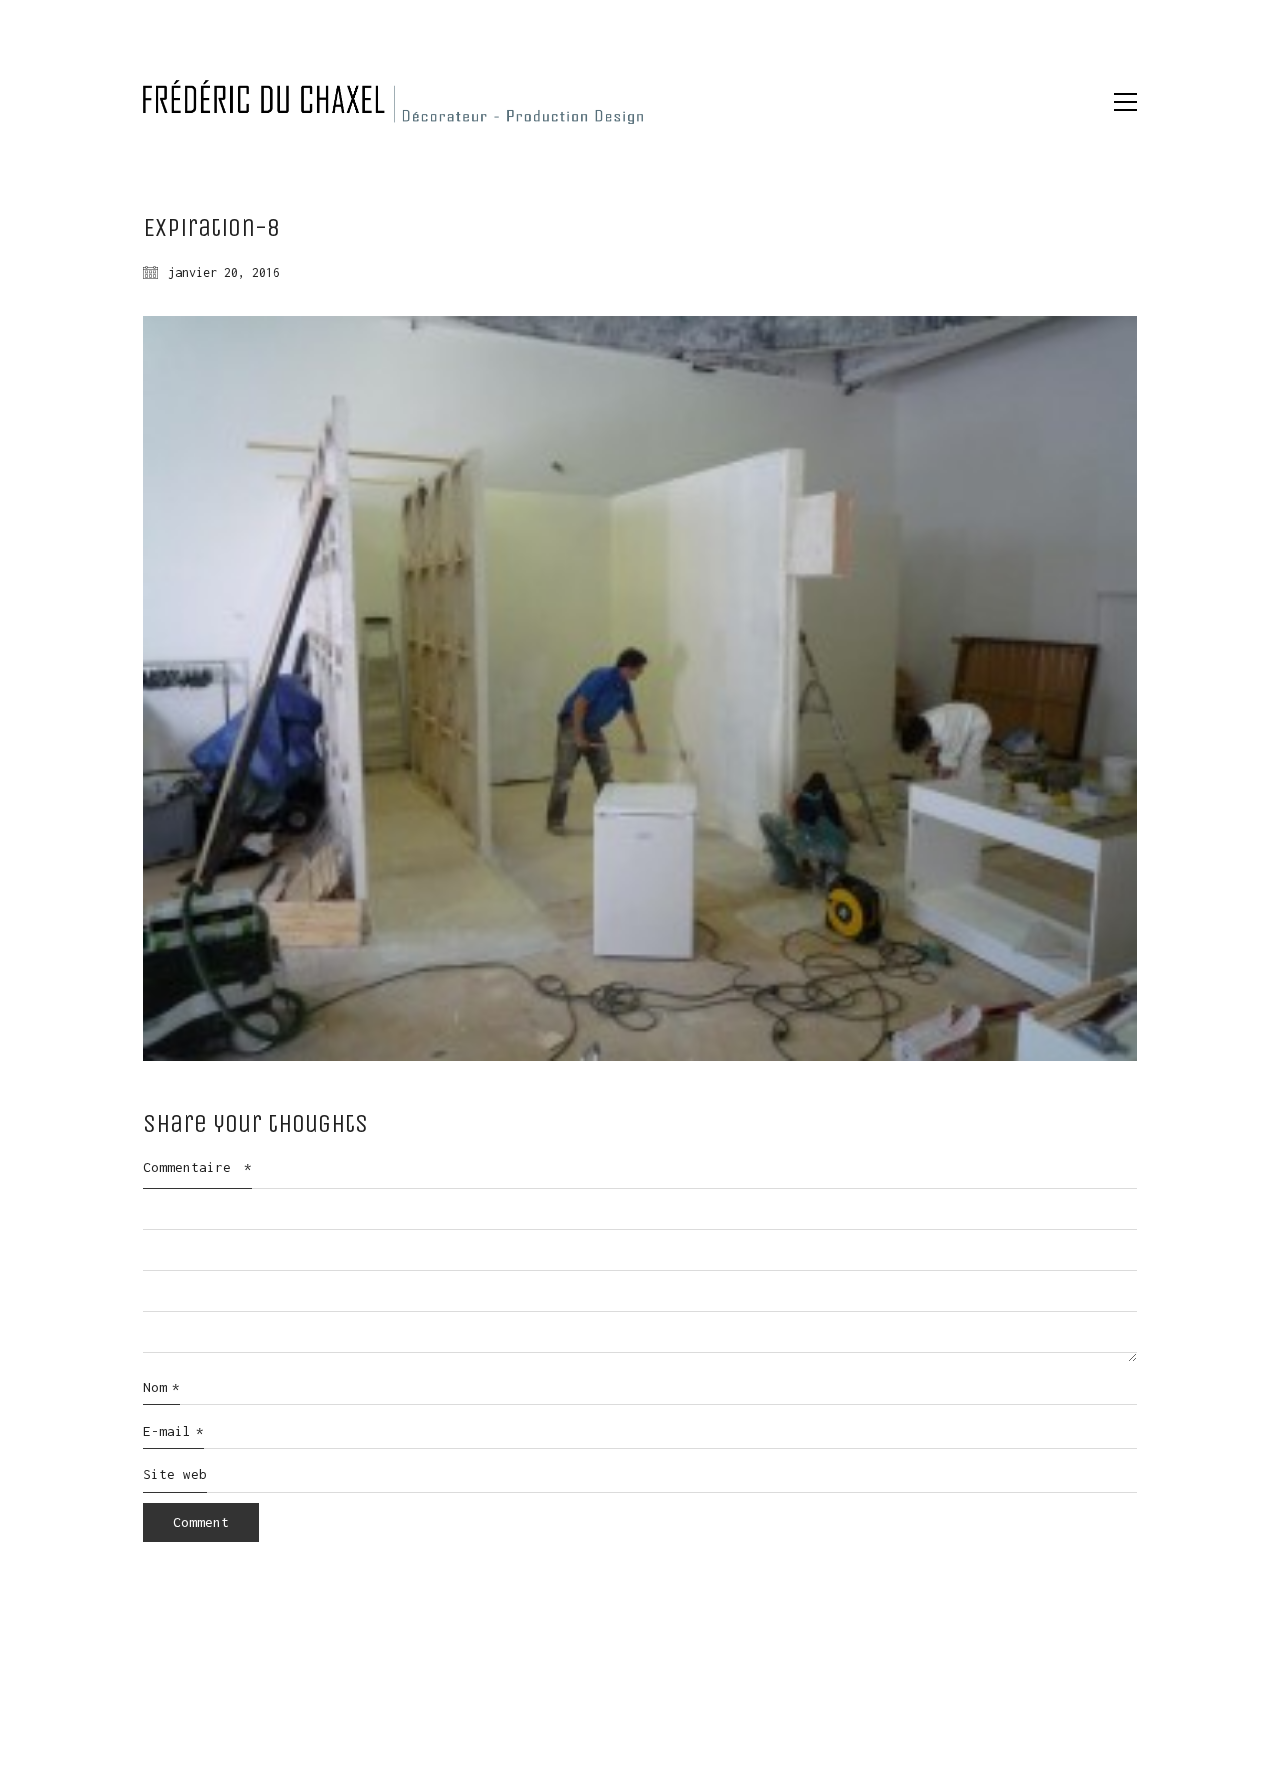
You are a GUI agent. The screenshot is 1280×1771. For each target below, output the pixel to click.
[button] (1125, 102)
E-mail (173, 1431)
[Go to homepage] (393, 102)
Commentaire (197, 1167)
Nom (161, 1387)
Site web (175, 1474)
